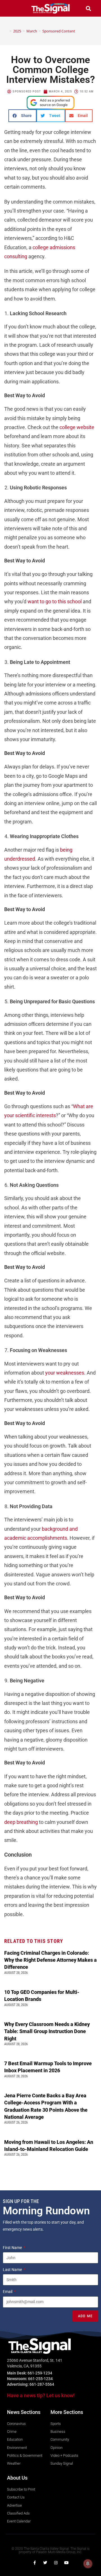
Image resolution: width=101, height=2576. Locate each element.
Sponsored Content (59, 31)
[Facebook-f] (35, 2563)
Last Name (13, 2270)
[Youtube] (66, 2563)
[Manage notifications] (88, 2564)
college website (77, 427)
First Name (13, 2248)
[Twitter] (45, 2563)
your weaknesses (65, 1373)
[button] (13, 8)
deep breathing (21, 1822)
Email (8, 2292)
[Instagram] (56, 2563)
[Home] (6, 31)
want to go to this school (55, 601)
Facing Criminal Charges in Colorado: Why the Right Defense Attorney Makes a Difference (50, 1960)
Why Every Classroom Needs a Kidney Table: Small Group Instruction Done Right (47, 2031)
